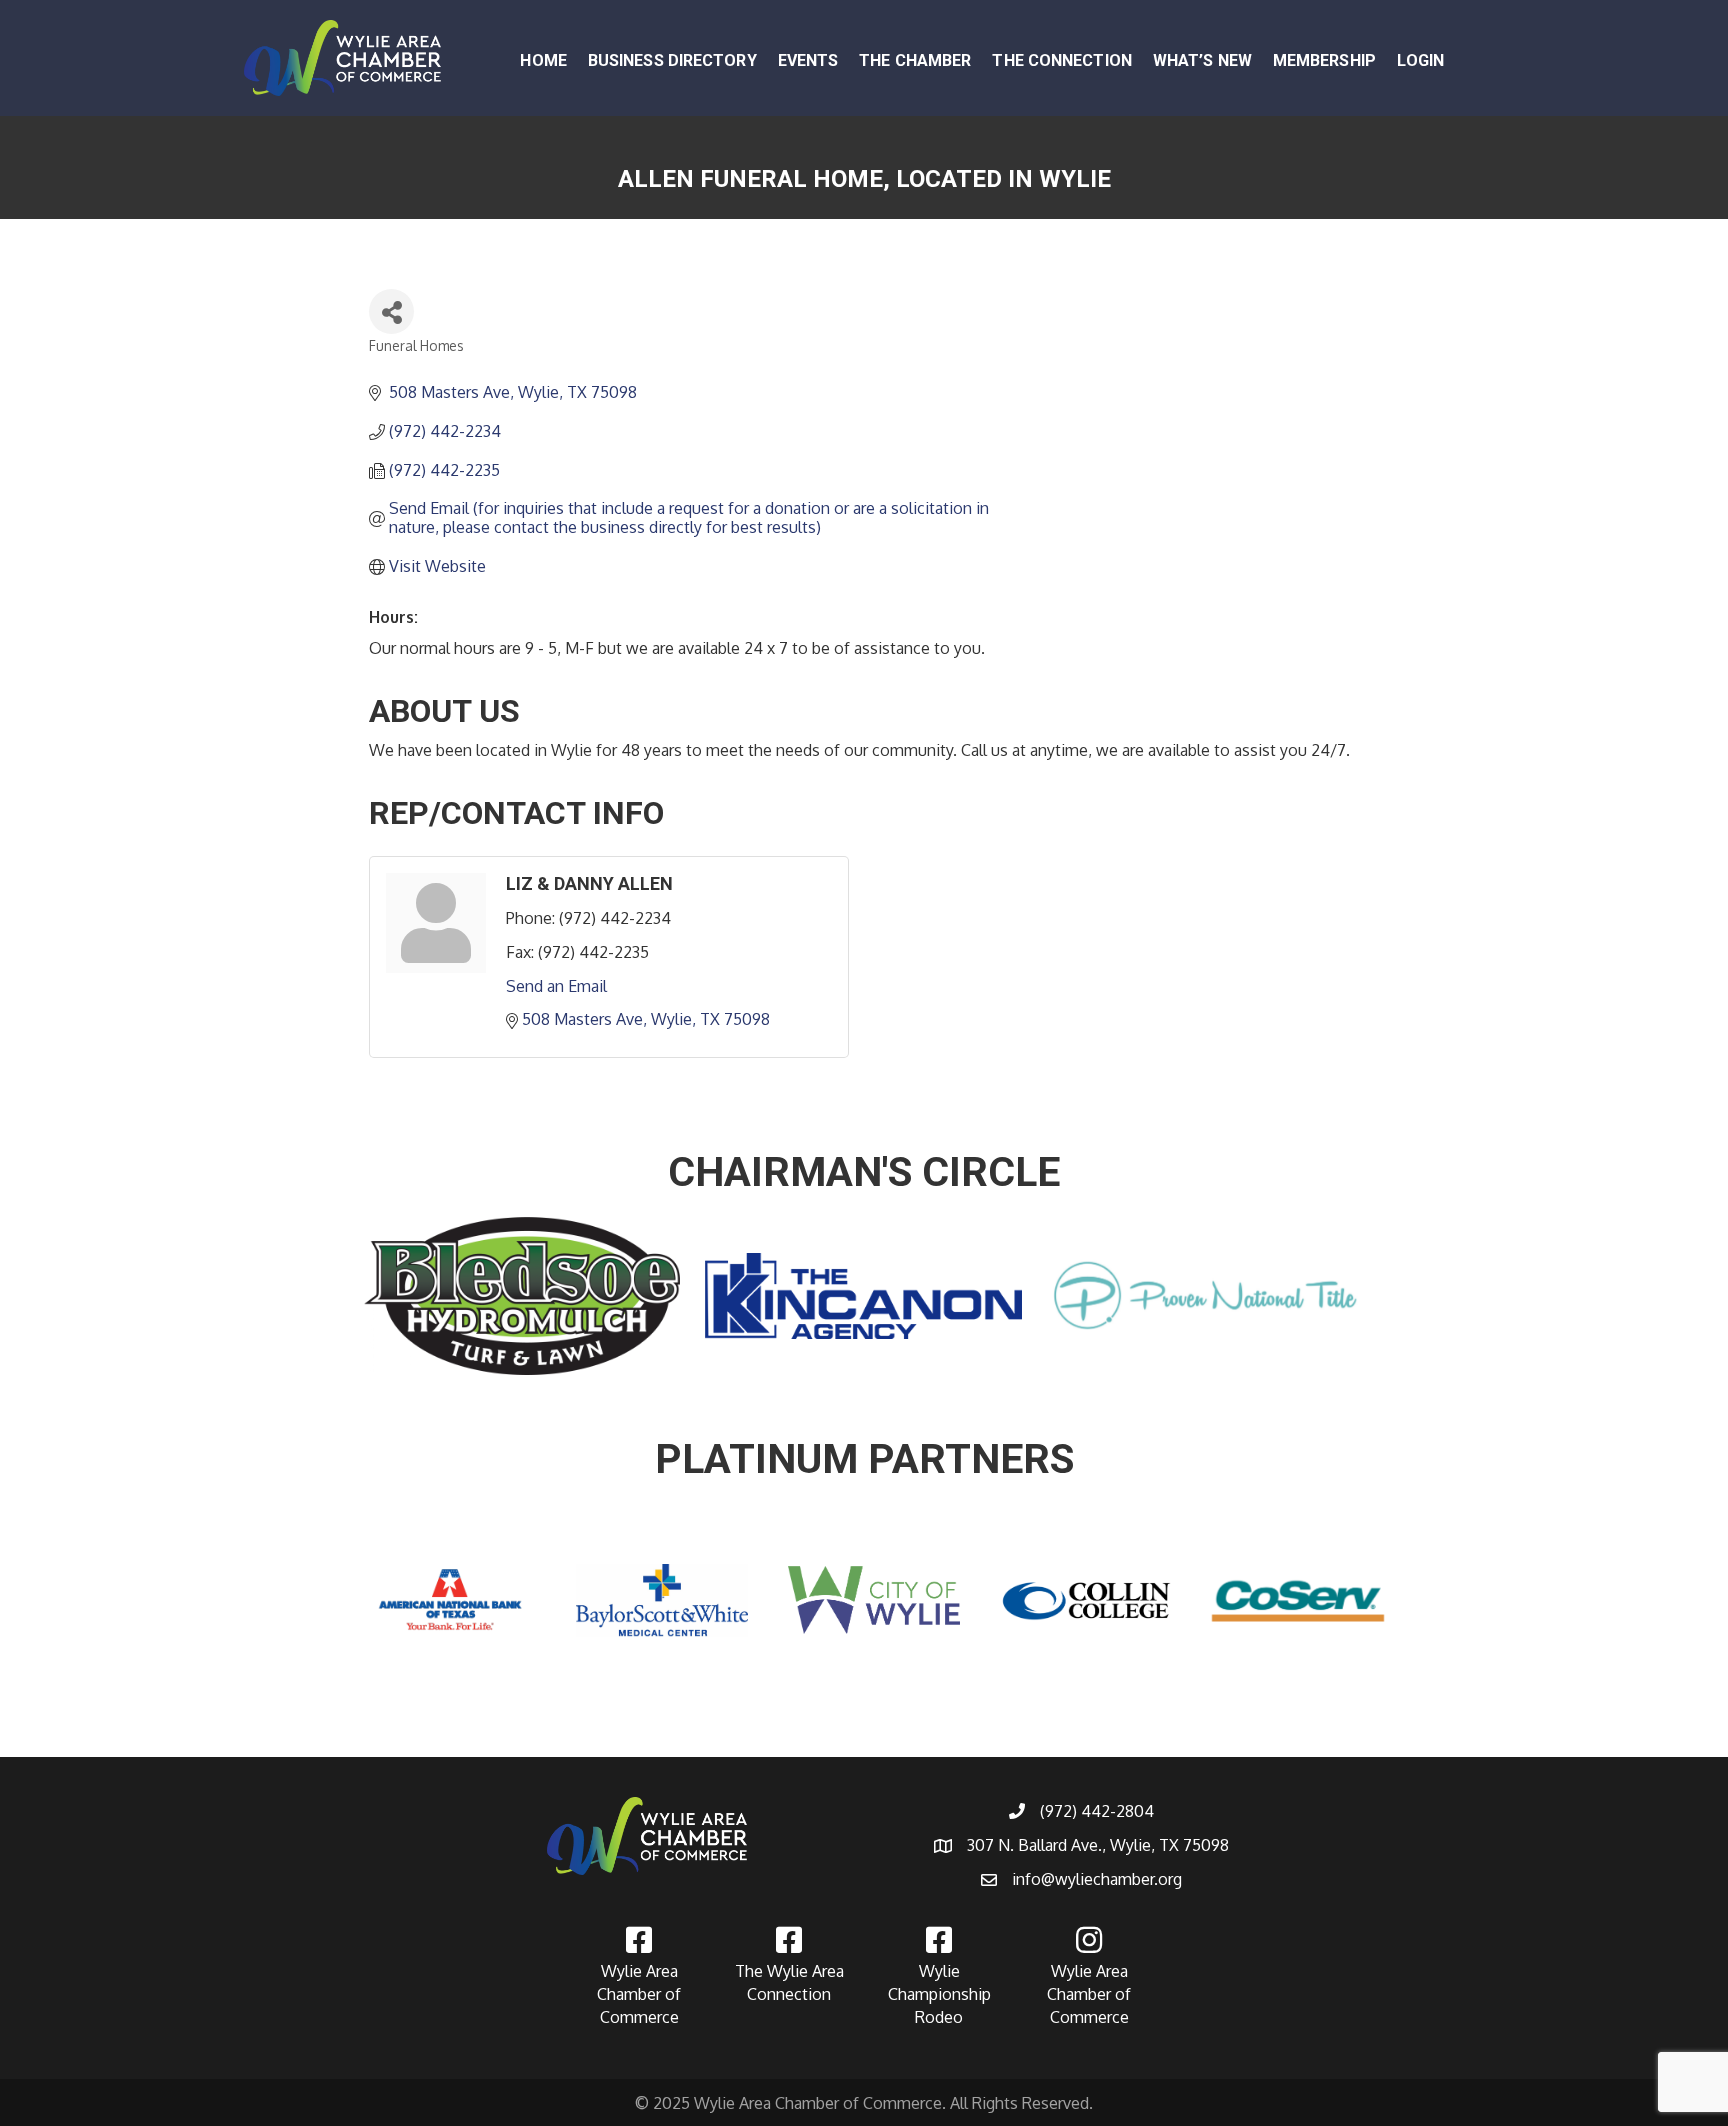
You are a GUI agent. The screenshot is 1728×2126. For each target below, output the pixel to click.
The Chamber (915, 60)
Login (1421, 60)
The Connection (1061, 60)
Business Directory (672, 60)
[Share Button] (391, 311)
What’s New (1202, 60)
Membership (1324, 60)
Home (543, 60)
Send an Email (556, 986)
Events (808, 60)
